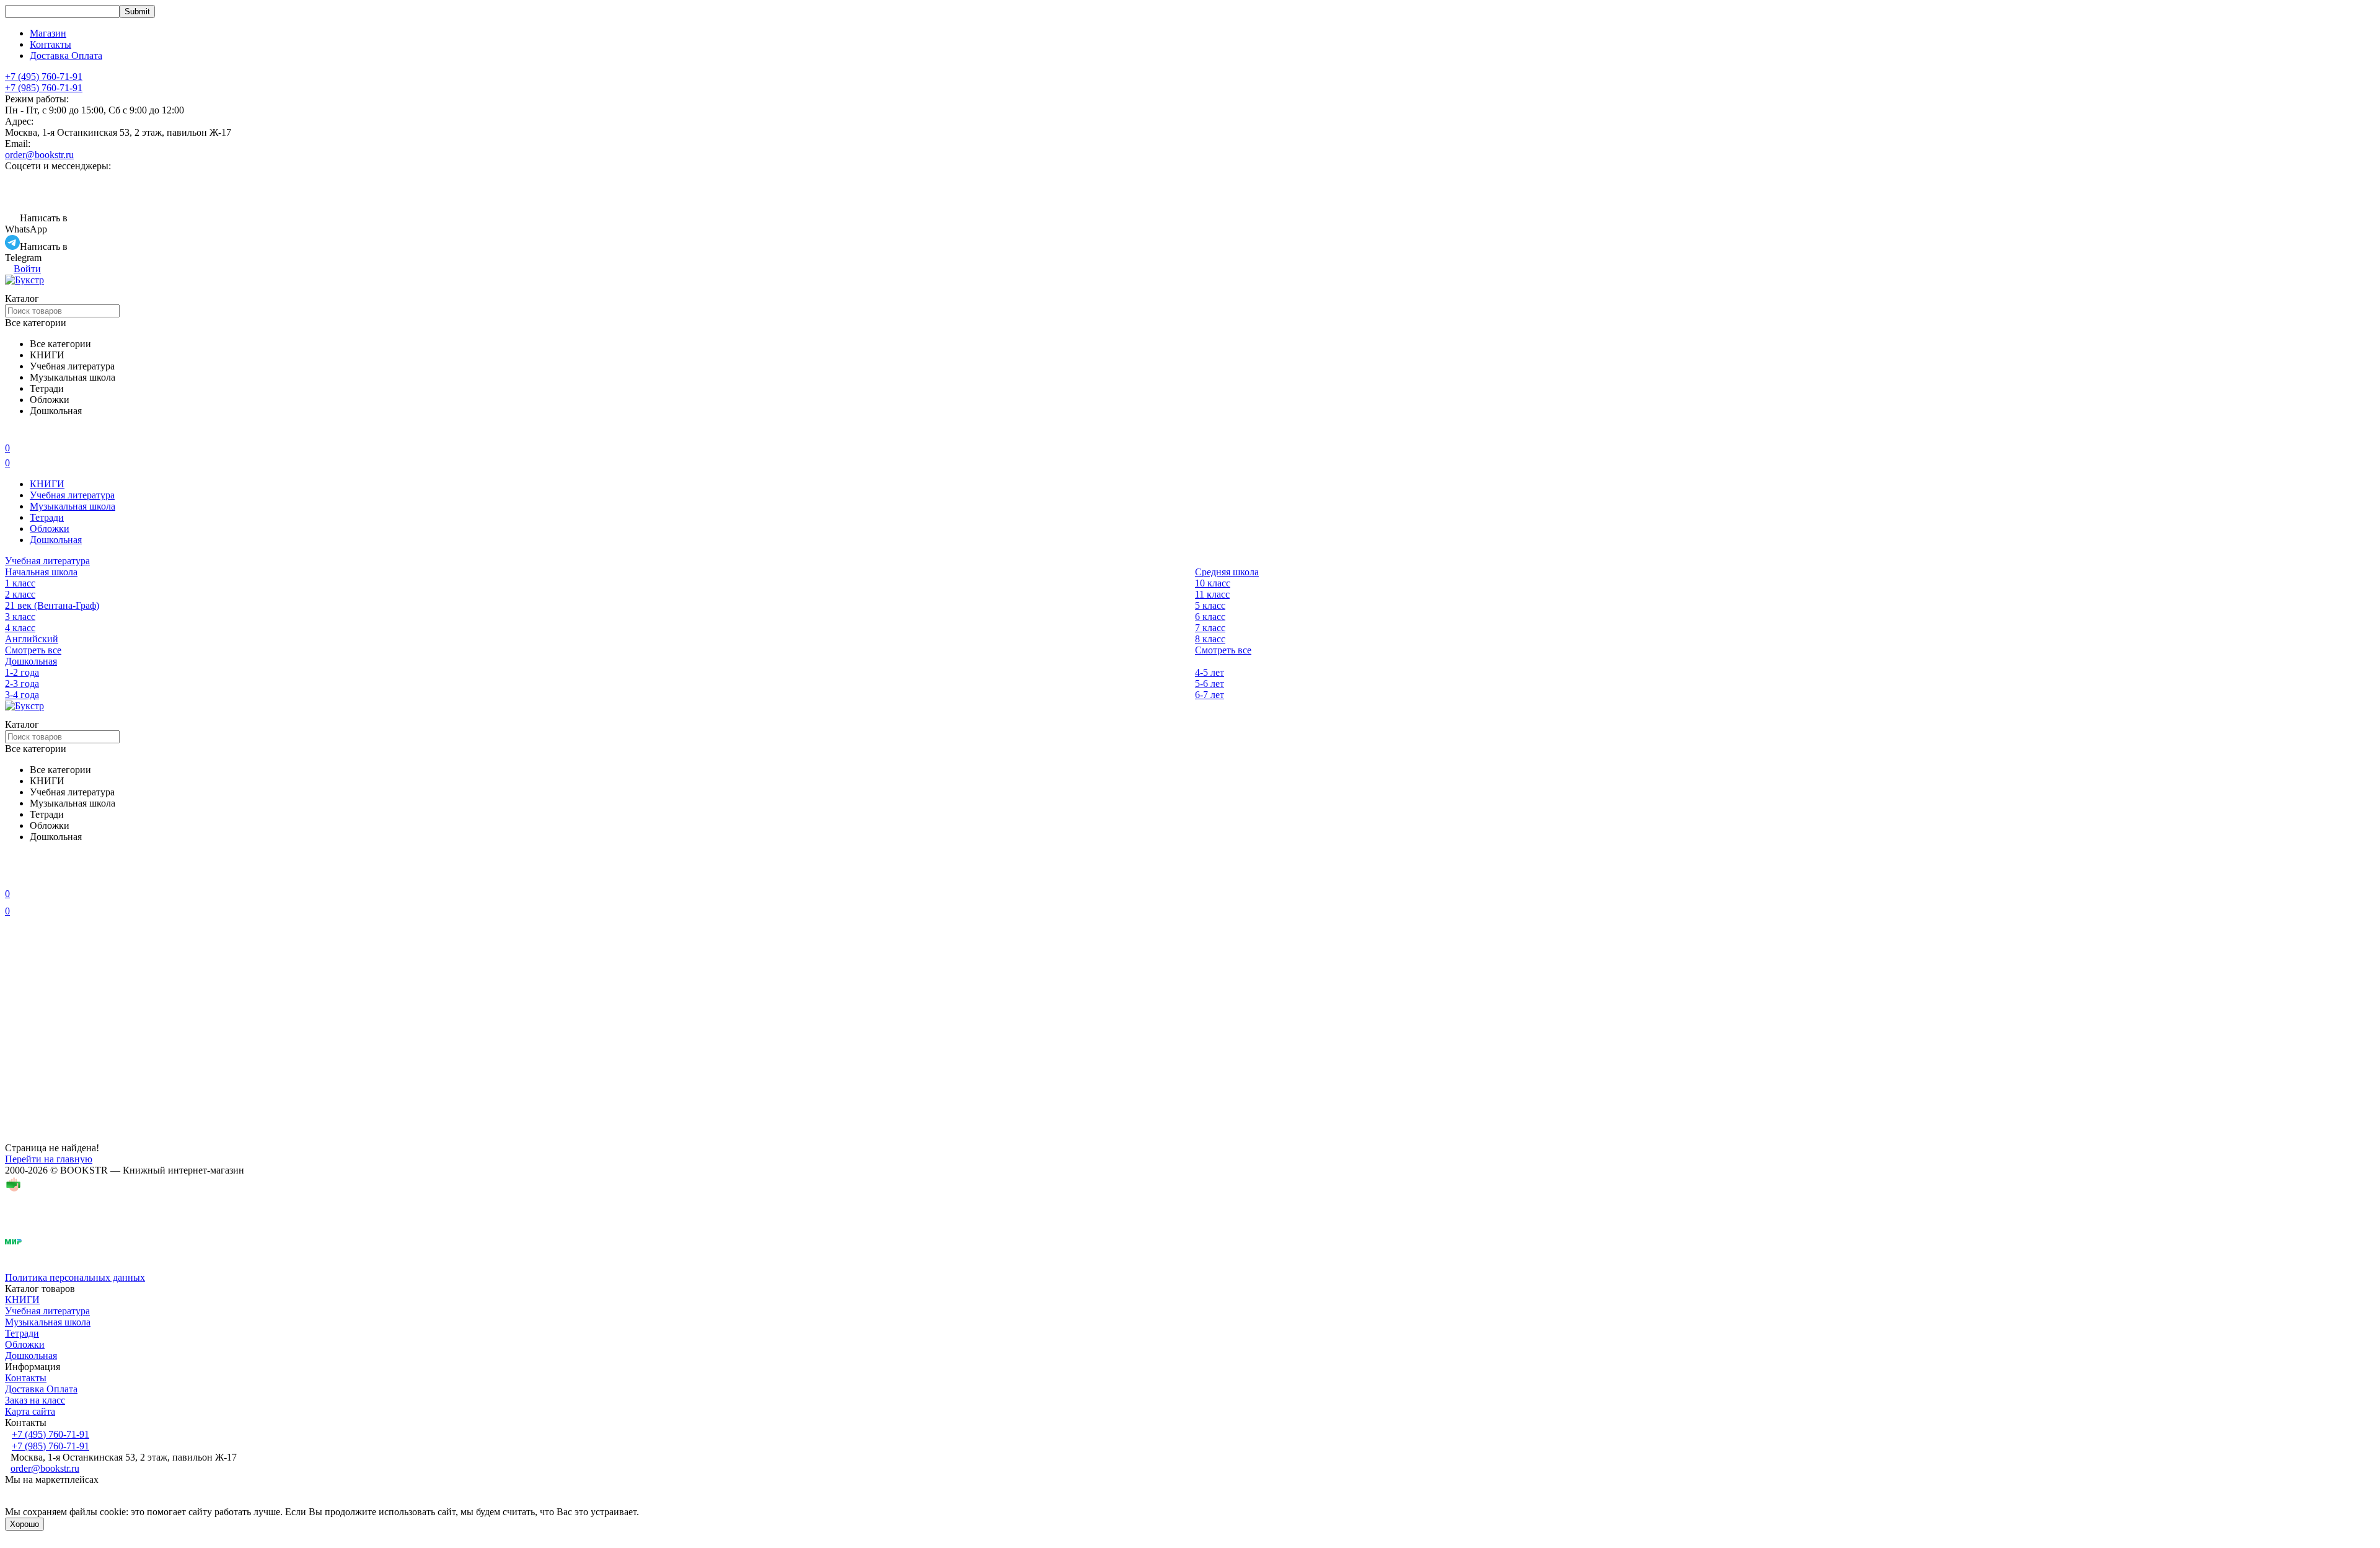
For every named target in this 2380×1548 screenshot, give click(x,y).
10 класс (1213, 583)
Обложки (50, 529)
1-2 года (22, 672)
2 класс (20, 594)
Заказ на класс (35, 1400)
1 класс (20, 583)
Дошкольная (56, 540)
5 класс (1210, 605)
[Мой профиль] (12, 876)
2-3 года (22, 683)
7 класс (1210, 628)
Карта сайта (30, 1411)
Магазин (48, 33)
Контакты (51, 44)
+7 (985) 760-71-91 (44, 88)
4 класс (20, 628)
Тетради (47, 517)
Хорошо (24, 1524)
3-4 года (22, 695)
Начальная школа (41, 572)
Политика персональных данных (75, 1277)
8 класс (1210, 639)
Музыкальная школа (73, 506)
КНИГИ (47, 484)
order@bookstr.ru (39, 155)
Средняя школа (1227, 572)
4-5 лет (1210, 672)
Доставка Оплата (66, 55)
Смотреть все (33, 650)
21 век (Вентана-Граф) (52, 605)
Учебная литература (72, 495)
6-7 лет (1210, 695)
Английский (32, 639)
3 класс (20, 617)
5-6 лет (1210, 683)
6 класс (1210, 617)
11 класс (1212, 594)
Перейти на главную (49, 1159)
